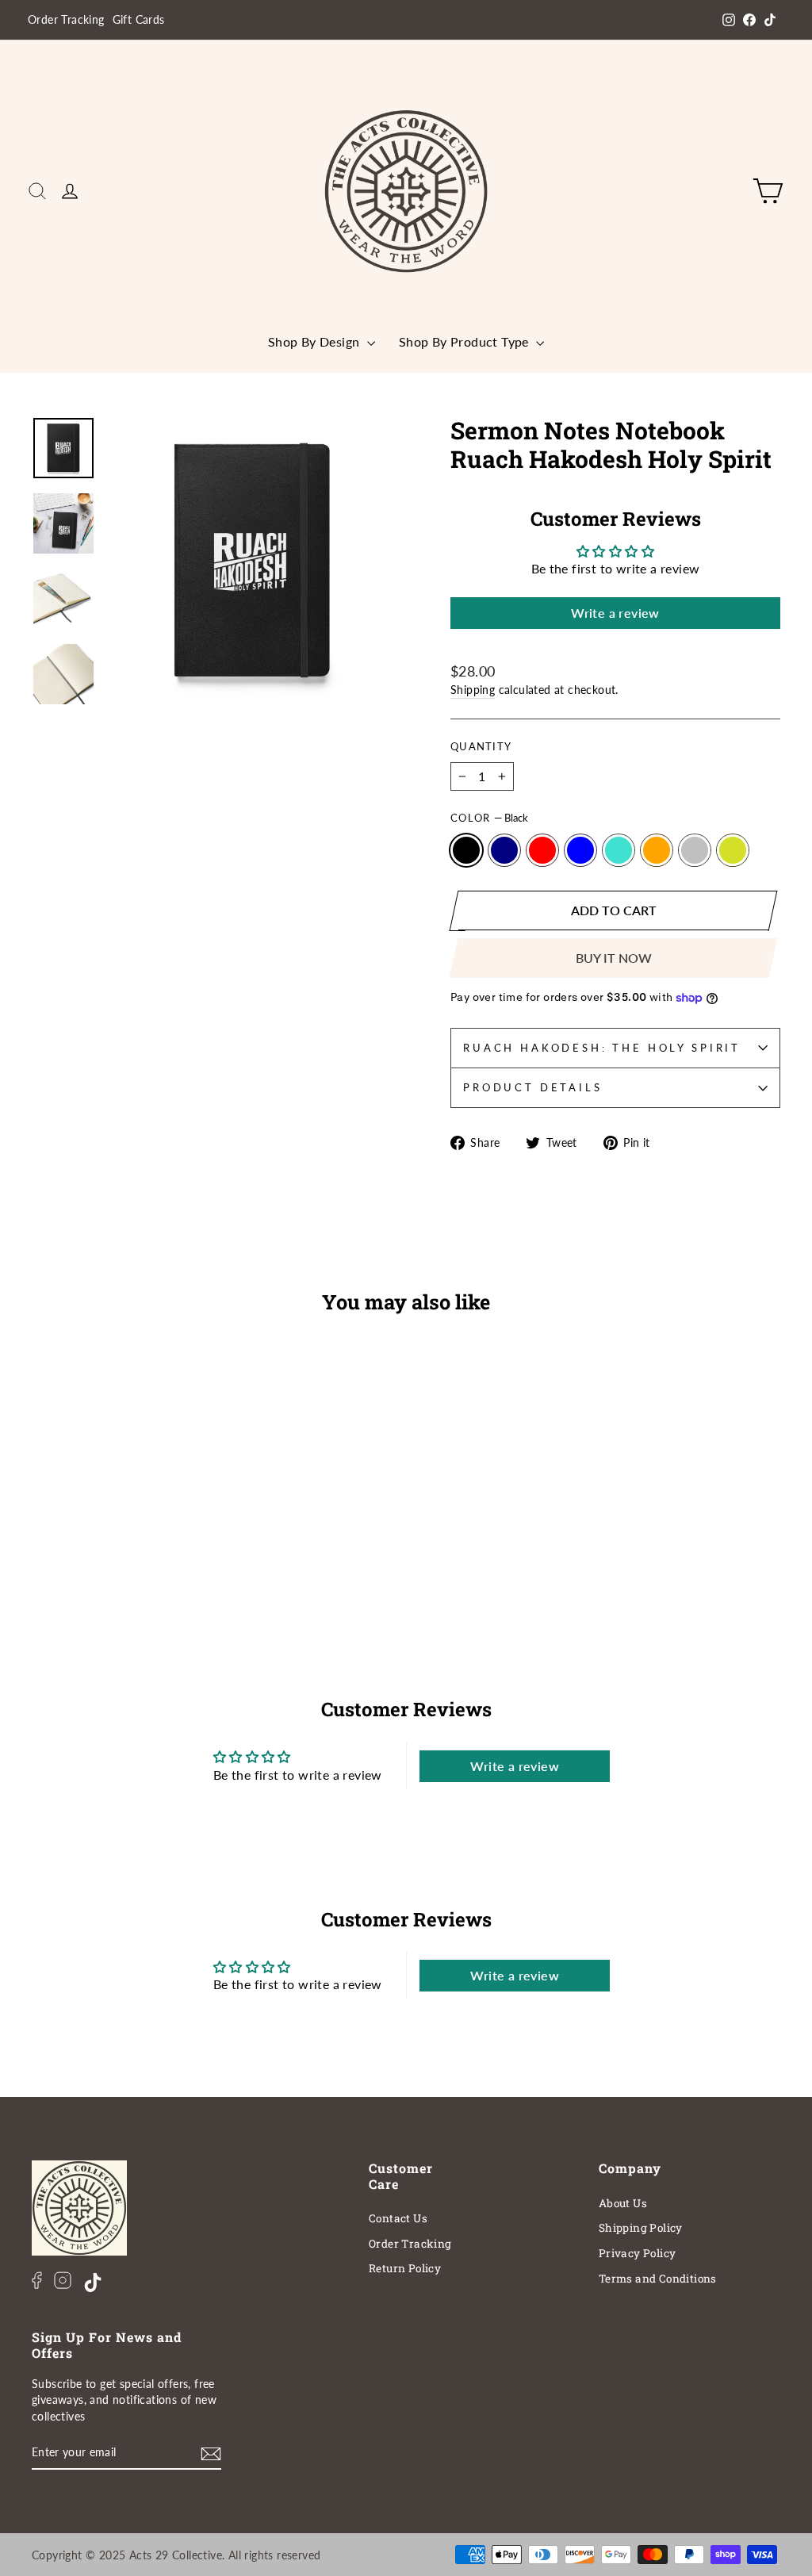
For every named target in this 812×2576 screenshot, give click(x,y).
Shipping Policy (641, 2228)
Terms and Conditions (658, 2279)
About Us (623, 2203)
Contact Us (398, 2218)
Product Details (533, 1087)
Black (466, 850)
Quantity (481, 746)
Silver (695, 850)
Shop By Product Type (465, 341)
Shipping (473, 690)
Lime (733, 850)
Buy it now (614, 958)
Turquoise (619, 850)
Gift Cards (139, 20)
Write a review (615, 613)
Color (489, 818)
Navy (504, 850)
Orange (657, 850)
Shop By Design (316, 341)
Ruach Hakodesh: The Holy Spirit (602, 1048)
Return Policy (405, 2268)
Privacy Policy (638, 2253)
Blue (580, 850)
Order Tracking (66, 20)
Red (542, 850)
